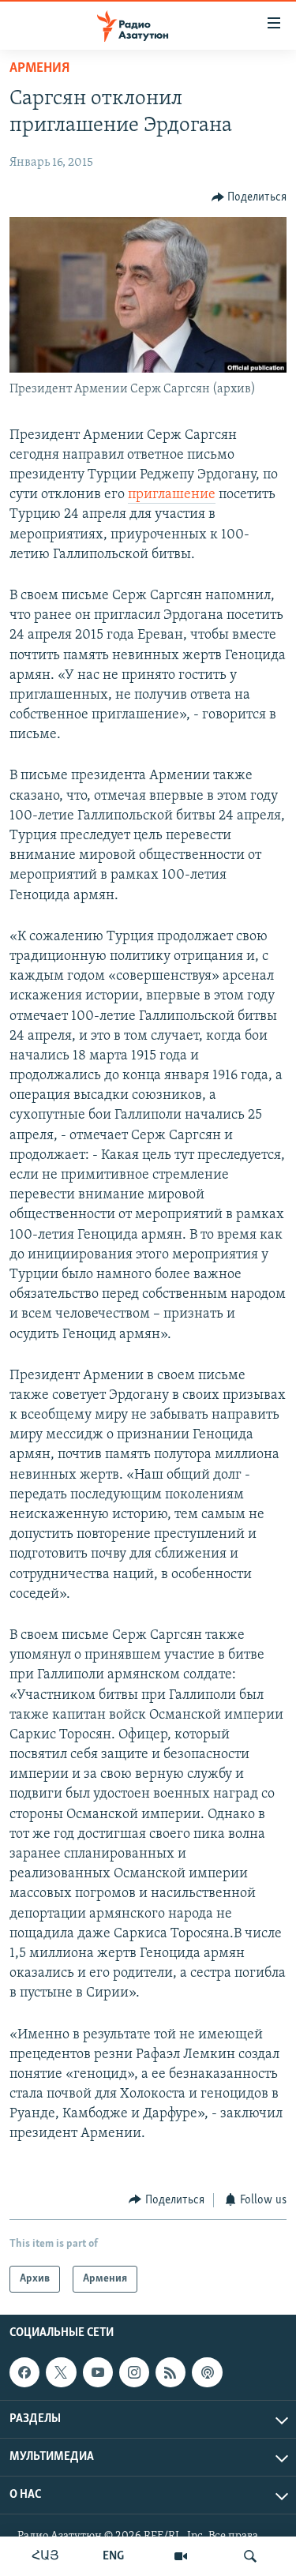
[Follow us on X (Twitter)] (61, 2372)
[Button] (249, 197)
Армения (39, 69)
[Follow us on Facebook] (24, 2372)
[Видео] (181, 2556)
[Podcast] (207, 2372)
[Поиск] (250, 2556)
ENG (113, 2556)
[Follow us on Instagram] (134, 2372)
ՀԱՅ (45, 2556)
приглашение (172, 495)
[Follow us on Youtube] (98, 2372)
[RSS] (170, 2372)
